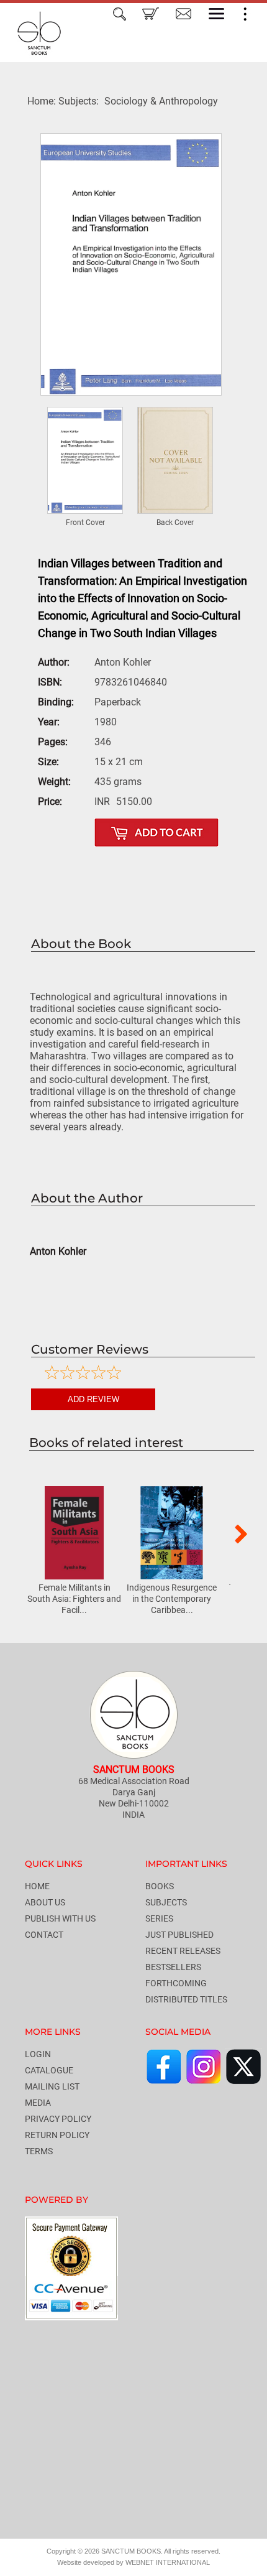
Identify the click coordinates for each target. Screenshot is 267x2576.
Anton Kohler (123, 662)
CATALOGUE (49, 2070)
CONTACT (44, 1935)
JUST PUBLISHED (179, 1935)
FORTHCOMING (176, 1983)
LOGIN (38, 2054)
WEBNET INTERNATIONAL (168, 2562)
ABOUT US (45, 1902)
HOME (37, 1886)
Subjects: (79, 101)
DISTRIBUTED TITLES (186, 1999)
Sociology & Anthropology (161, 101)
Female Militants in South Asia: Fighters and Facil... (74, 1599)
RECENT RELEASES (183, 1951)
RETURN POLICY (57, 2135)
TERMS (39, 2151)
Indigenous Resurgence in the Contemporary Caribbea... (172, 1599)
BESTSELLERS (173, 1967)
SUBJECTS (166, 1902)
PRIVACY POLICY (58, 2119)
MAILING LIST (52, 2086)
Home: (42, 101)
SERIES (159, 1918)
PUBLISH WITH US (60, 1918)
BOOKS (160, 1886)
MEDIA (38, 2103)
